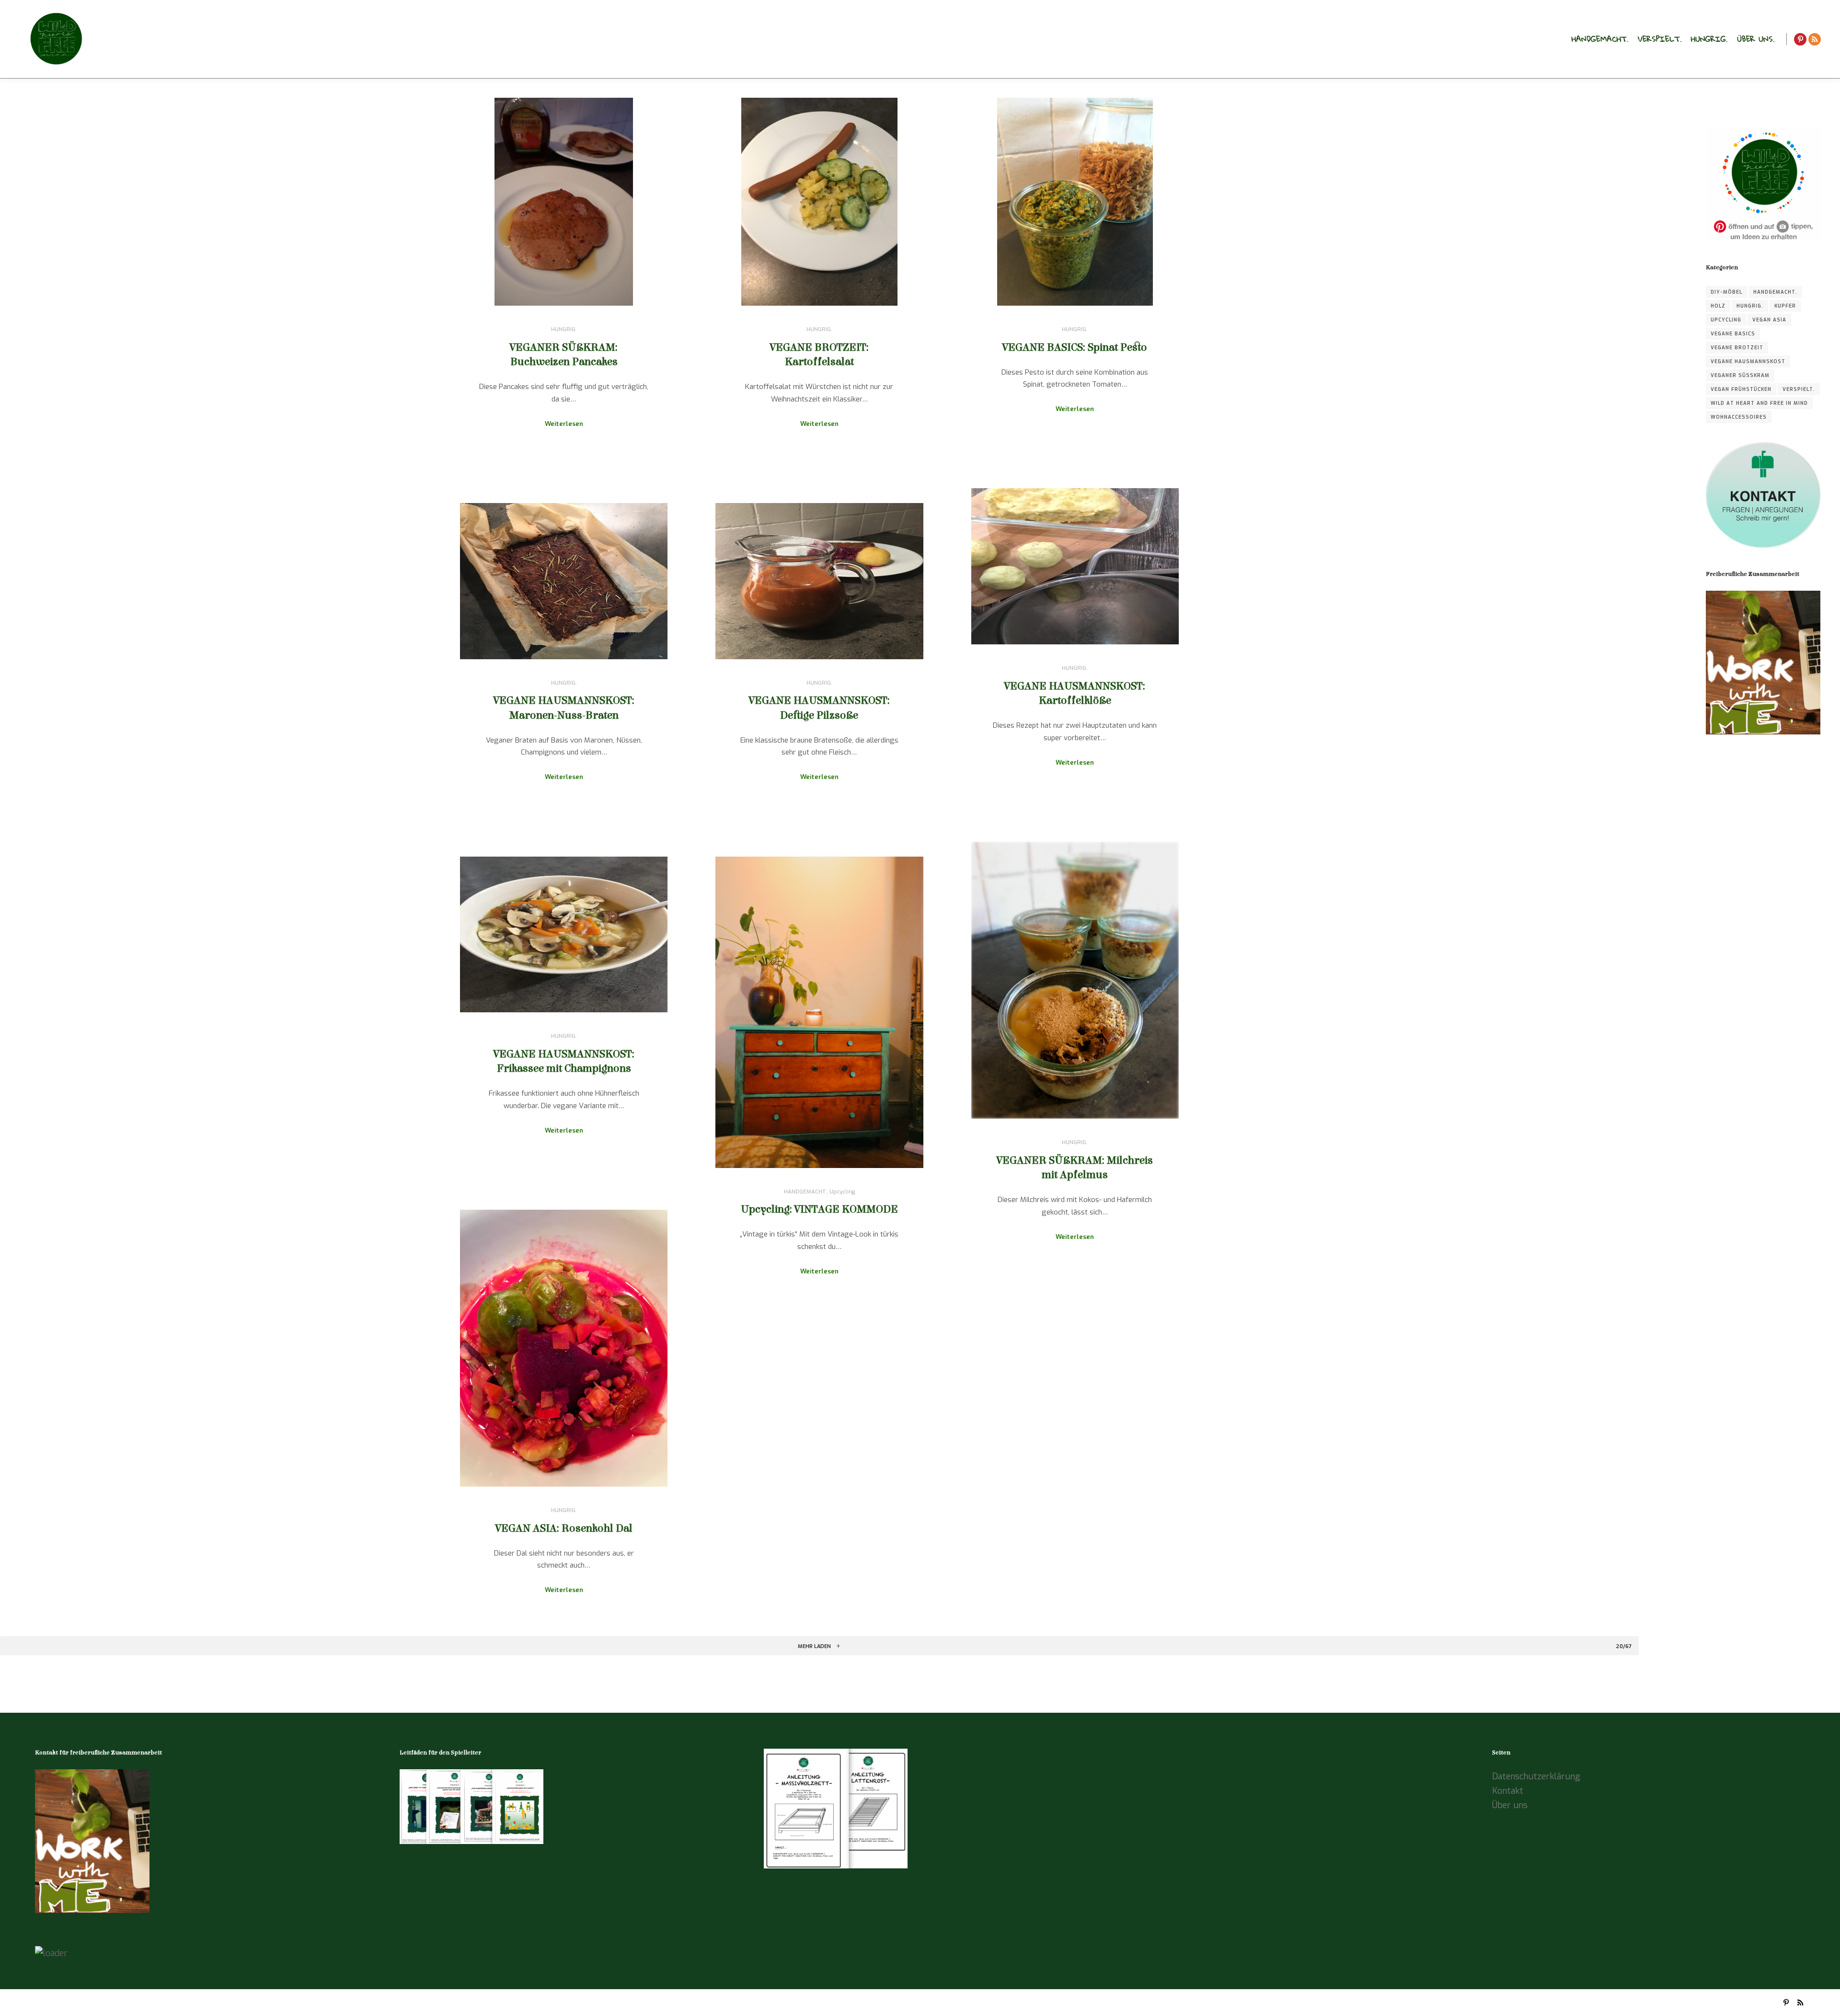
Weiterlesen (564, 424)
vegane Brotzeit (1737, 348)
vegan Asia (1769, 320)
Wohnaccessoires (1739, 417)
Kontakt (1508, 1791)
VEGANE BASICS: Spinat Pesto (1075, 347)
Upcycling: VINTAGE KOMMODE (819, 1209)
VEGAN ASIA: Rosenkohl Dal (564, 1528)
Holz (1718, 306)
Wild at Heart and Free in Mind (1759, 403)
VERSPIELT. (1799, 389)
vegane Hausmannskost (1748, 361)
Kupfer (1785, 306)
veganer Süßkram (1740, 375)
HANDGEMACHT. (805, 1191)
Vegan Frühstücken (1741, 389)
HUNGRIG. (564, 329)
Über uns (1510, 1805)
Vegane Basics (1733, 334)
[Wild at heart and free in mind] (55, 39)
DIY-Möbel (1726, 292)
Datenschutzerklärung (1536, 1776)
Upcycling (842, 1191)
